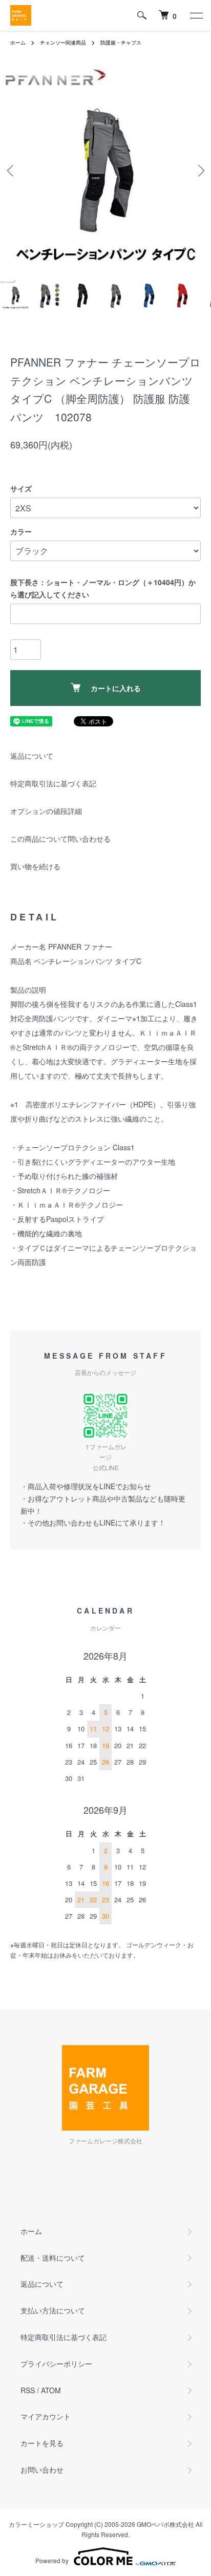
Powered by (52, 2560)
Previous (12, 171)
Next (199, 171)
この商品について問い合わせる (60, 839)
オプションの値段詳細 (46, 811)
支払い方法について (53, 2310)
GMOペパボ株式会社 (165, 2524)
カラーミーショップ (36, 2524)
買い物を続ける (35, 866)
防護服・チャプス (121, 42)
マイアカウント (46, 2416)
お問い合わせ (42, 2470)
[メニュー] (196, 15)
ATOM (51, 2390)
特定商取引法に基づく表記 (53, 783)
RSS (28, 2390)
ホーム (18, 42)
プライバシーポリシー (56, 2364)
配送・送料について (53, 2258)
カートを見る (42, 2443)
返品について (32, 756)
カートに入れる (116, 688)
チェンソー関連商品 (63, 42)
